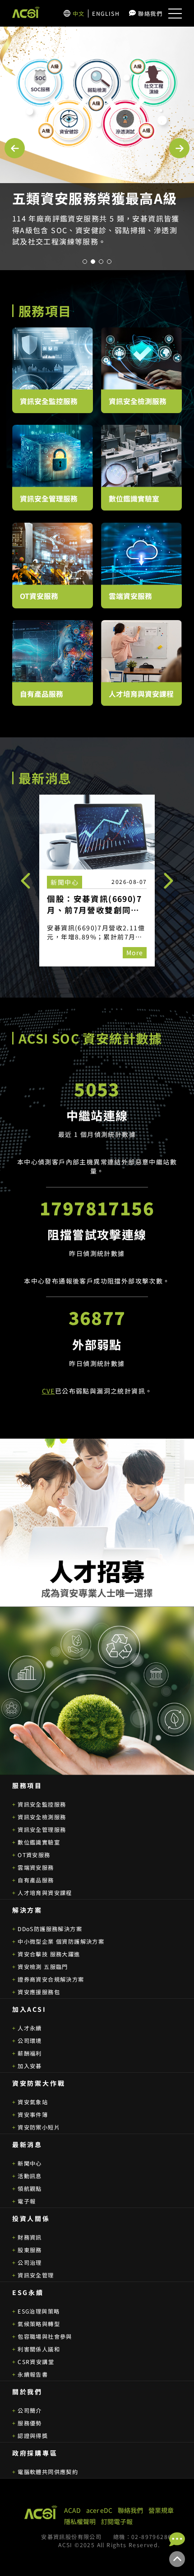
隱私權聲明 (80, 2521)
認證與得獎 (33, 2436)
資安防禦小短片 (39, 2127)
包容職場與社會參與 (45, 2337)
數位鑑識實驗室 (39, 1842)
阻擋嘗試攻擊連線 (97, 1234)
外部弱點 (97, 1344)
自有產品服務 (36, 1880)
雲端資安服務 (36, 1868)
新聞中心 (30, 2163)
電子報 (27, 2201)
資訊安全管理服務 (42, 1830)
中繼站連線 (97, 1115)
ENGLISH (106, 14)
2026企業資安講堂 (72, 198)
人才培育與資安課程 (45, 1893)
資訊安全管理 (36, 2275)
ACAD (72, 2510)
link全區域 (97, 881)
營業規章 (161, 2510)
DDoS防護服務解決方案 (50, 1929)
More (135, 952)
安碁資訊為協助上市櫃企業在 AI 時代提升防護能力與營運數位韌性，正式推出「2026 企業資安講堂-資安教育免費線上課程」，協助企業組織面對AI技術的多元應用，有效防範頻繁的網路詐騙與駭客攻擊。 (96, 241)
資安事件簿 (33, 2115)
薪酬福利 (30, 2053)
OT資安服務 (34, 1855)
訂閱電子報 (117, 2521)
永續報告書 (33, 2374)
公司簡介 (30, 2410)
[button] (15, 148)
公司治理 (30, 2263)
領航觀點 (30, 2189)
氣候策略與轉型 (39, 2324)
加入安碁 (30, 2066)
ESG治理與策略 (39, 2311)
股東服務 (30, 2250)
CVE (48, 1391)
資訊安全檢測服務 (42, 1817)
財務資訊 (30, 2237)
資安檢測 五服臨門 (43, 1967)
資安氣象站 (33, 2102)
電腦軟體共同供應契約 (48, 2472)
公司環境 (30, 2041)
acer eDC (99, 2510)
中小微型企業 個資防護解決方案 (61, 1941)
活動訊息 (30, 2176)
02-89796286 (151, 2537)
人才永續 (30, 2028)
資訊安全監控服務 (42, 1804)
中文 (79, 14)
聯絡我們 (150, 14)
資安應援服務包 (39, 1992)
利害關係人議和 (39, 2349)
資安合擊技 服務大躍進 (49, 1954)
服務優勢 (30, 2423)
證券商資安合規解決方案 (51, 1979)
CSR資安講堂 (36, 2362)
